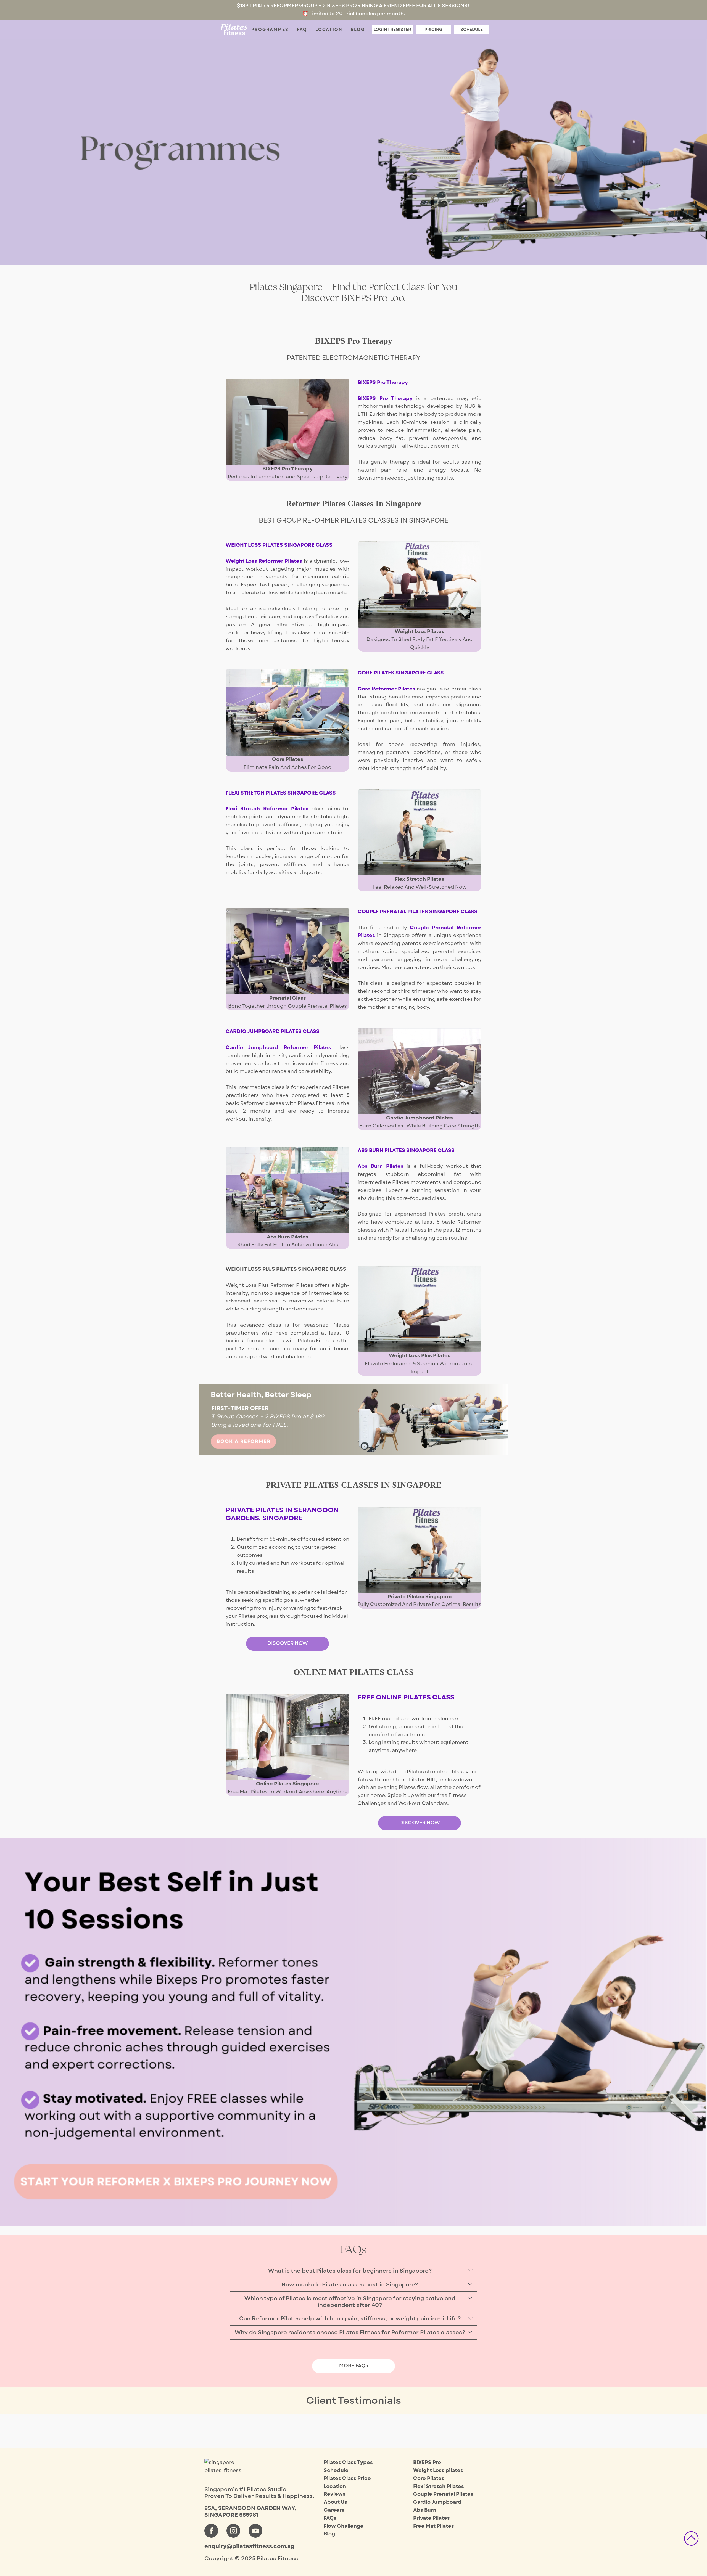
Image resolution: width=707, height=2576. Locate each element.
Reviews (335, 2494)
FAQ (302, 30)
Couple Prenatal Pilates (443, 2494)
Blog (358, 30)
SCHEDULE (472, 30)
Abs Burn (425, 2510)
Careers (334, 2510)
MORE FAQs (354, 2366)
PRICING (433, 30)
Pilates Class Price (347, 2478)
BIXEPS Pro (427, 2462)
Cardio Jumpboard (437, 2502)
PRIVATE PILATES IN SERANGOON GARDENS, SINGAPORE (282, 1514)
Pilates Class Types (348, 2462)
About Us (335, 2502)
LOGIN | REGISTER (392, 30)
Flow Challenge (344, 2526)
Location (329, 30)
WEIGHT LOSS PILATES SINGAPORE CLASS (279, 545)
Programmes (270, 30)
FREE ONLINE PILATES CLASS (406, 1697)
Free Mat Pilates (434, 2526)
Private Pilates (432, 2518)
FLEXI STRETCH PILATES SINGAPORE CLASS (281, 793)
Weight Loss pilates (438, 2470)
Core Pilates (429, 2478)
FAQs (330, 2518)
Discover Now (288, 1643)
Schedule (336, 2470)
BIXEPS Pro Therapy (383, 382)
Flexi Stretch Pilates (439, 2486)
